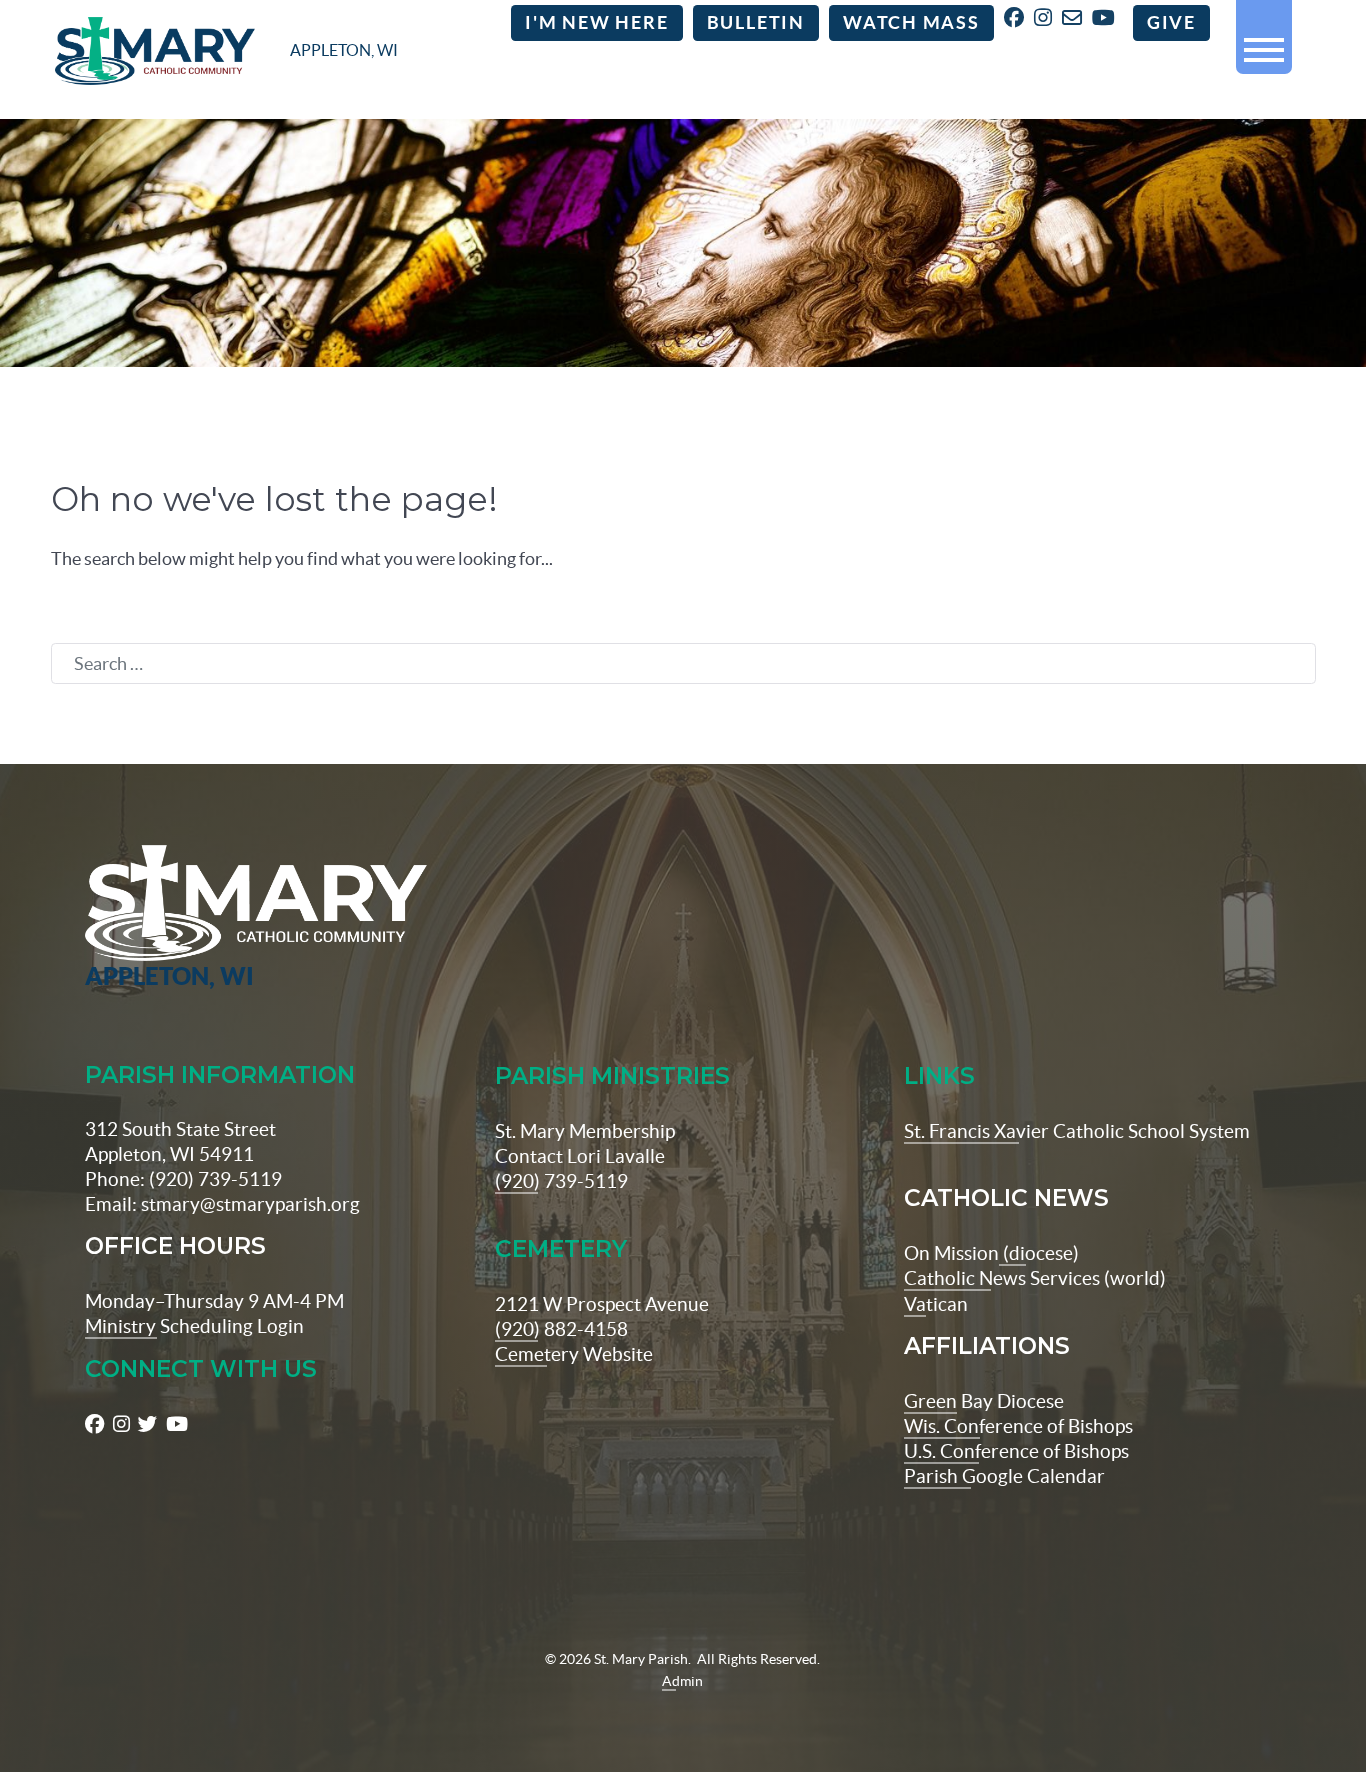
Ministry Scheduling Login (194, 1326)
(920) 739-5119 (561, 1181)
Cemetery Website (574, 1354)
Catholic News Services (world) (1035, 1278)
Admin (682, 1681)
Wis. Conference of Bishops (1018, 1426)
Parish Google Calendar (1004, 1476)
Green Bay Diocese (984, 1401)
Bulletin (756, 23)
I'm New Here (596, 23)
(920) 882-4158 (561, 1329)
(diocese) (1039, 1253)
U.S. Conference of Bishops (1016, 1451)
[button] (1264, 41)
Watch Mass (911, 23)
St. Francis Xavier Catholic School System (1077, 1131)
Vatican (936, 1304)
